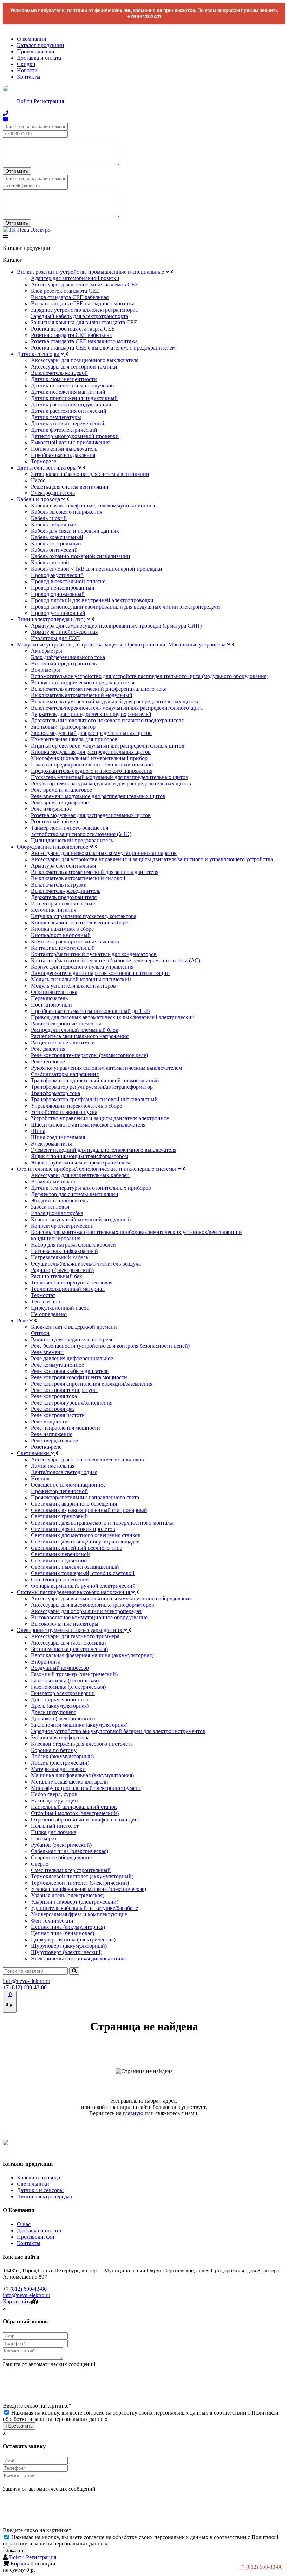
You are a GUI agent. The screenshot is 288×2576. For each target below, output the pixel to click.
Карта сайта (17, 2301)
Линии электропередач (44, 2196)
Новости (27, 70)
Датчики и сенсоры (40, 2190)
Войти (25, 101)
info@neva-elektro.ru (27, 1981)
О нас (24, 2224)
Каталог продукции (41, 45)
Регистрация (49, 101)
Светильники (33, 2184)
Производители (36, 51)
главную (133, 2113)
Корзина (21, 2564)
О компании (32, 39)
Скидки (26, 64)
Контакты (29, 77)
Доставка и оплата (39, 58)
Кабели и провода (38, 2177)
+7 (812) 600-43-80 (25, 1987)
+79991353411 (144, 16)
